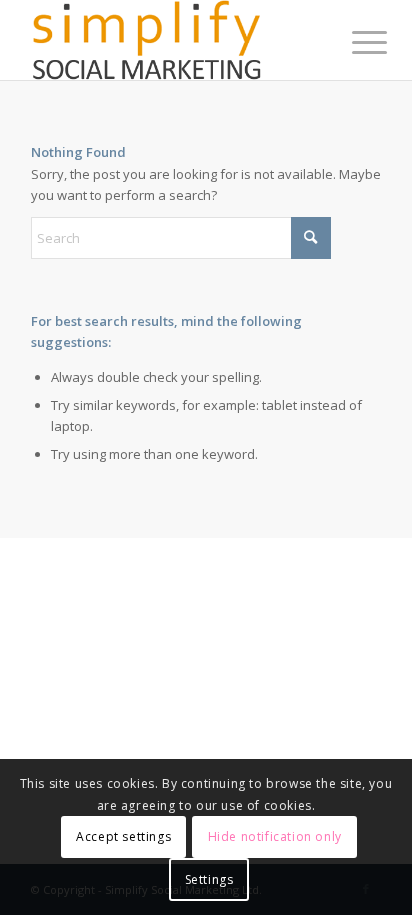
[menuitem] (354, 42)
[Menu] (354, 42)
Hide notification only (275, 836)
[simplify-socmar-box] (171, 40)
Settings (209, 879)
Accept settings (123, 836)
